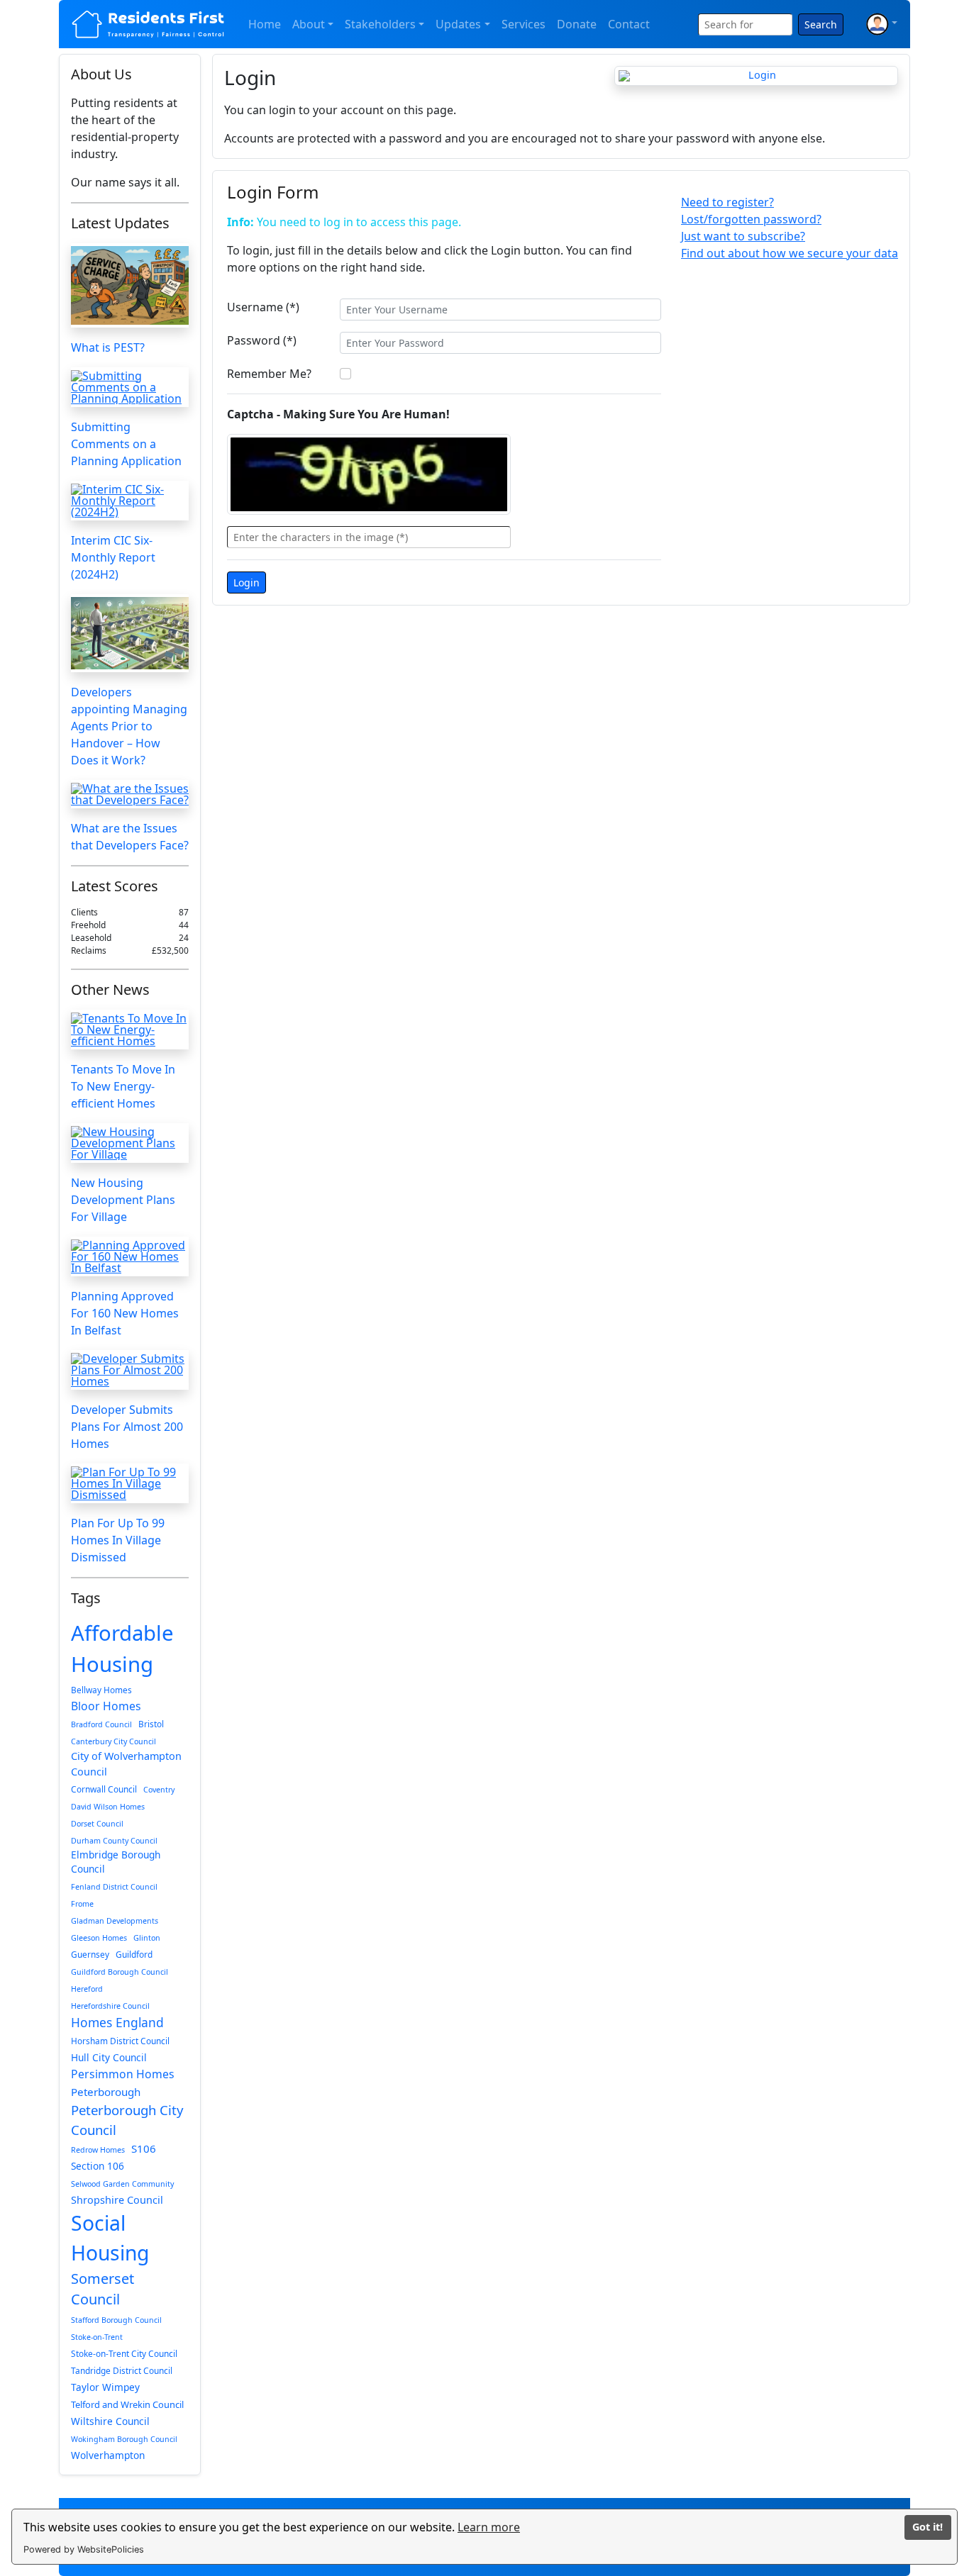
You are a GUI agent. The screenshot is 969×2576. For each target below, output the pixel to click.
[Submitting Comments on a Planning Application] (130, 387)
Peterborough (106, 2092)
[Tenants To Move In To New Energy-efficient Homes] (130, 1030)
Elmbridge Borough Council (116, 1862)
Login (247, 582)
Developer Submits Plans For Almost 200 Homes (127, 1427)
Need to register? (727, 202)
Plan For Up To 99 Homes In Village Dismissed (118, 1540)
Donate (577, 24)
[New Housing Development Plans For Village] (130, 1143)
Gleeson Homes (99, 1938)
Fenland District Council (114, 1887)
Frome (82, 1904)
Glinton (147, 1938)
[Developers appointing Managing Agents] (130, 633)
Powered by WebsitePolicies (84, 2549)
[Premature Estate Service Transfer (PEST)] (130, 285)
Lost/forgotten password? (751, 219)
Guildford (134, 1954)
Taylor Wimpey (105, 2387)
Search (821, 24)
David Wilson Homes (108, 1807)
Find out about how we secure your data (790, 253)
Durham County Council (114, 1841)
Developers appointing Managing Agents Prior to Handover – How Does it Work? (129, 726)
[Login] (756, 76)
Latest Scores (115, 886)
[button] (882, 24)
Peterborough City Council (127, 2120)
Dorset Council (97, 1824)
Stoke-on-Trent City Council (124, 2353)
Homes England (117, 2022)
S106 (144, 2148)
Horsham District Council (120, 2041)
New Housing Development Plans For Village (123, 1200)
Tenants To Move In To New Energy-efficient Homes (123, 1086)
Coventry (159, 1790)
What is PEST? (108, 347)
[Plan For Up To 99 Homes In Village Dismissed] (130, 1483)
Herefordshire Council (110, 2006)
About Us (101, 74)
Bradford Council (101, 1724)
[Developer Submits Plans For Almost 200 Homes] (130, 1370)
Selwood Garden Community (122, 2184)
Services (524, 24)
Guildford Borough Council (120, 1972)
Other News (110, 989)
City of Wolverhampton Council (126, 1764)
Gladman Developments (115, 1921)
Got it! (928, 2527)
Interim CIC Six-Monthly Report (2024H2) (113, 557)
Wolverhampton (108, 2455)
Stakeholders (380, 24)
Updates (458, 24)
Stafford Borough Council (116, 2320)
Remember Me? (269, 374)
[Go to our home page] (149, 24)
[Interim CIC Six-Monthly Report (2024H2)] (130, 501)
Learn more (489, 2527)
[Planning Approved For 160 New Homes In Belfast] (130, 1256)
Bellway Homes (101, 1690)
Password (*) (262, 340)
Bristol (151, 1724)
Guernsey (90, 1954)
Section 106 (98, 2166)
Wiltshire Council (110, 2421)
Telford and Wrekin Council (127, 2404)
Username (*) (263, 307)
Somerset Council (103, 2289)
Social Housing (110, 2238)
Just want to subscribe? (743, 236)
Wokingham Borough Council (124, 2439)
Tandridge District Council (122, 2370)
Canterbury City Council (113, 1741)
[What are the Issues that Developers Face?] (130, 794)
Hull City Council (109, 2057)
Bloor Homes (106, 1706)
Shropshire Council (117, 2200)
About (309, 24)
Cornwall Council (104, 1789)
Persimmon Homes (123, 2074)
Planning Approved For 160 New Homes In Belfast (125, 1313)
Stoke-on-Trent (97, 2337)
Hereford (87, 1989)
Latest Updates (120, 223)
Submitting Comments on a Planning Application (126, 444)
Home (265, 24)
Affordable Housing (122, 1649)
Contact (629, 24)
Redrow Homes (98, 2150)
